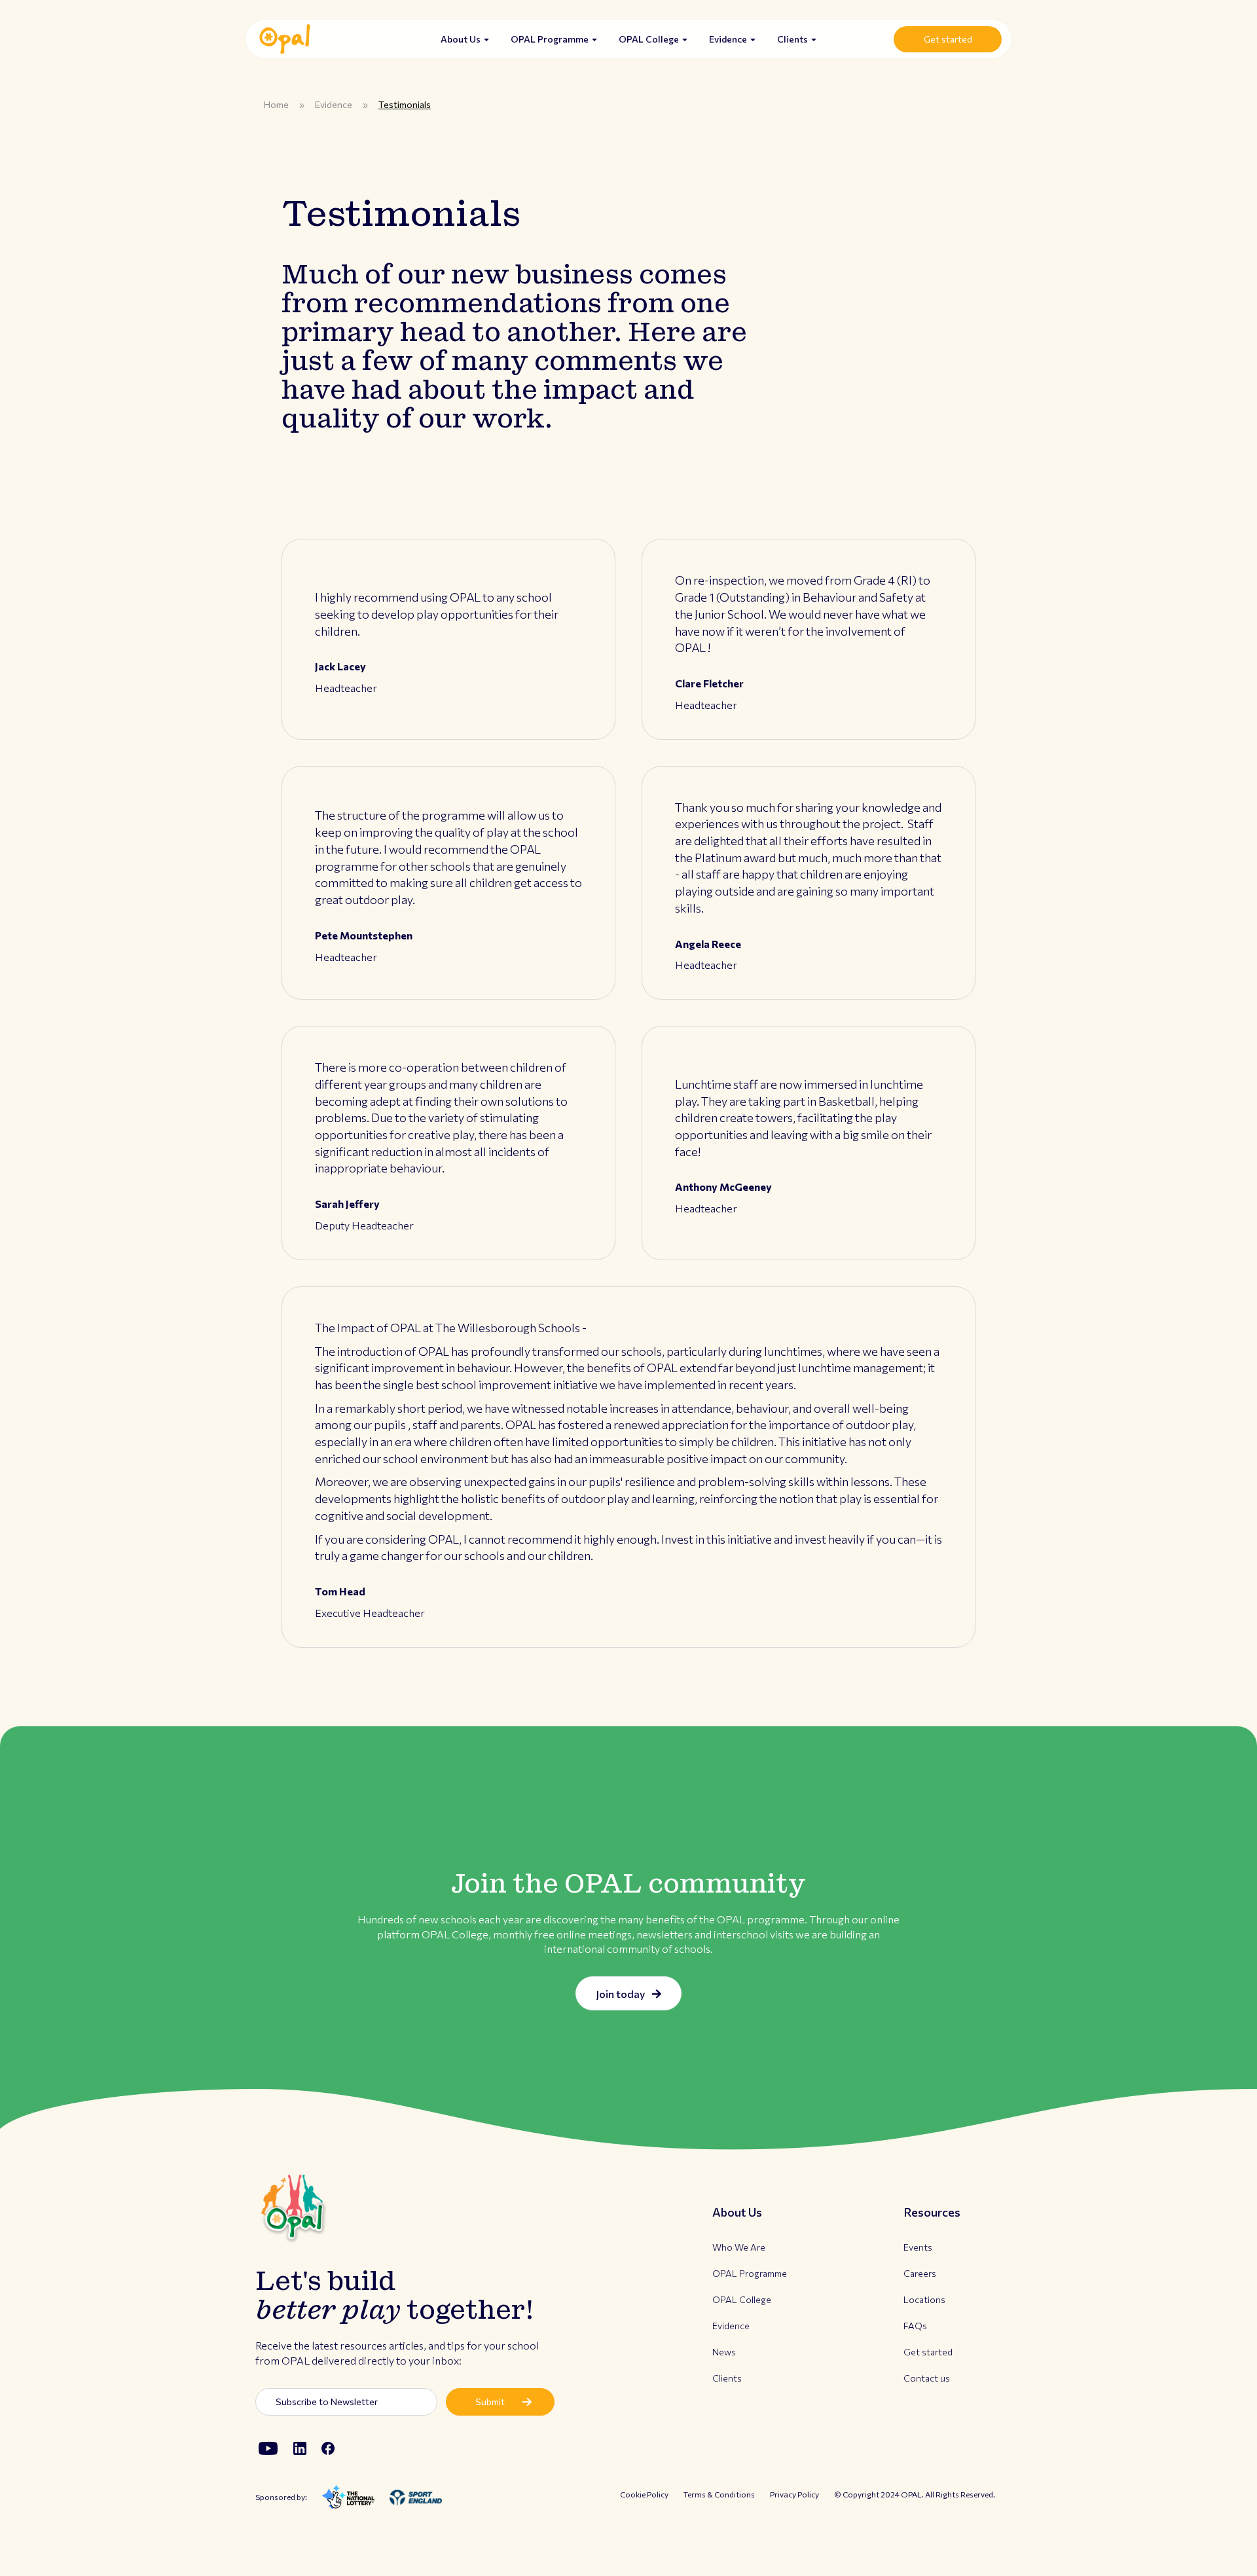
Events (918, 2247)
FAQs (915, 2326)
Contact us (927, 2378)
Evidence (729, 39)
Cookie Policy (644, 2494)
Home (276, 104)
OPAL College (650, 39)
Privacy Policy (794, 2494)
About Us (462, 39)
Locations (924, 2299)
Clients (793, 39)
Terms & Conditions (719, 2494)
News (724, 2352)
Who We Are (739, 2247)
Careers (920, 2273)
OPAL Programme (551, 39)
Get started (948, 39)
